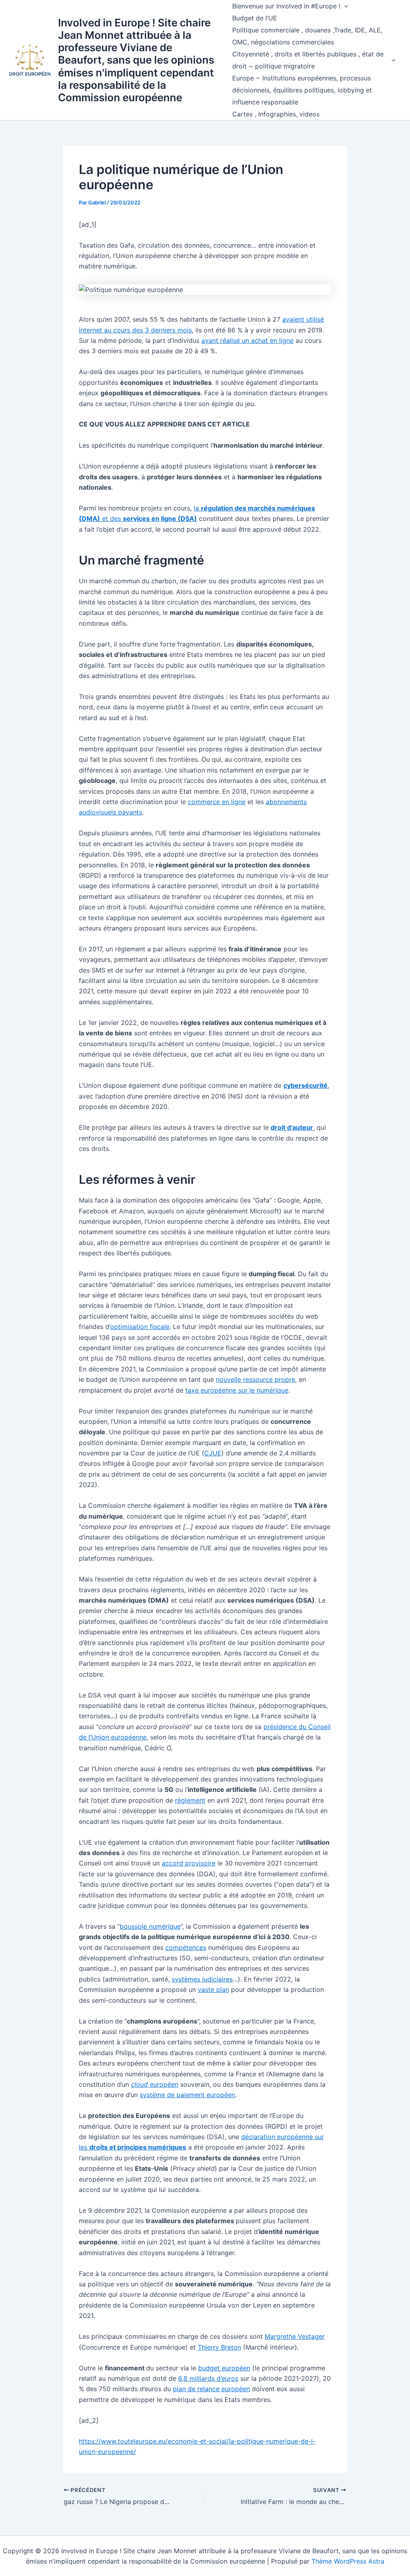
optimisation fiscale (140, 1327)
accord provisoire (189, 1863)
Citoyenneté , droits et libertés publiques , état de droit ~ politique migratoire (308, 60)
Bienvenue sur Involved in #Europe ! (286, 6)
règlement (190, 1800)
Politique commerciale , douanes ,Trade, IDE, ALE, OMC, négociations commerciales (307, 36)
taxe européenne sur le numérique (237, 1390)
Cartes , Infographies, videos (276, 114)
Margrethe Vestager (295, 2336)
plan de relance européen (211, 2389)
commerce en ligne (217, 802)
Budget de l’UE (255, 18)
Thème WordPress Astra (348, 2561)
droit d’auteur (292, 1127)
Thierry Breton (219, 2347)
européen (155, 2084)
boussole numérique (150, 1926)
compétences (186, 1948)
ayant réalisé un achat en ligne (247, 340)
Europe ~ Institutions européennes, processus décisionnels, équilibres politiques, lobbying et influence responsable (302, 90)
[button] (344, 6)
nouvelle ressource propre (255, 1379)
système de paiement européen (187, 2095)
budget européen (224, 2368)
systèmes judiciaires (202, 1979)
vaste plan (213, 1990)
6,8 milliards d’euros (208, 2378)
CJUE (213, 1453)
